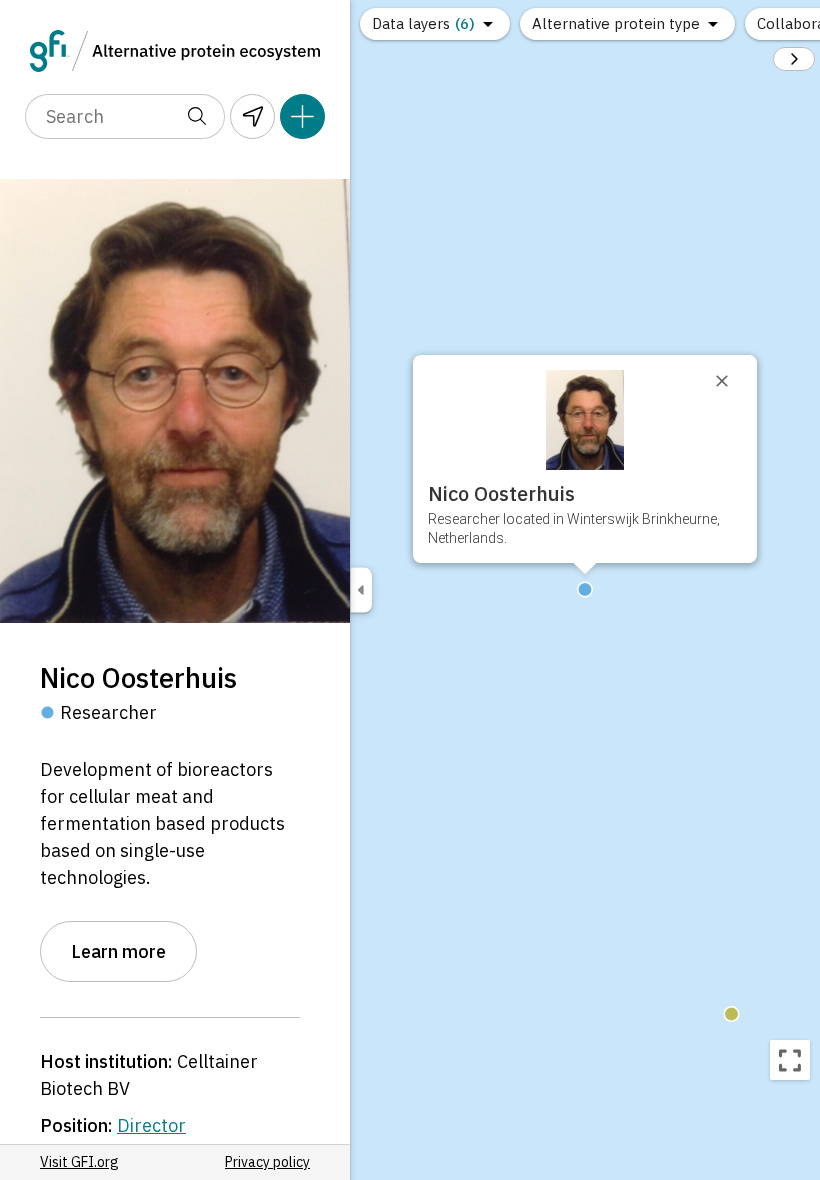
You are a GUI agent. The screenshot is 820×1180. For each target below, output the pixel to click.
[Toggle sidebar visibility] (361, 590)
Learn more (118, 951)
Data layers (423, 23)
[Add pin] (302, 116)
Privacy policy (267, 1162)
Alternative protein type (616, 23)
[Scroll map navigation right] (794, 59)
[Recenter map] (790, 1060)
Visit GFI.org (79, 1162)
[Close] (731, 381)
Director (151, 1125)
